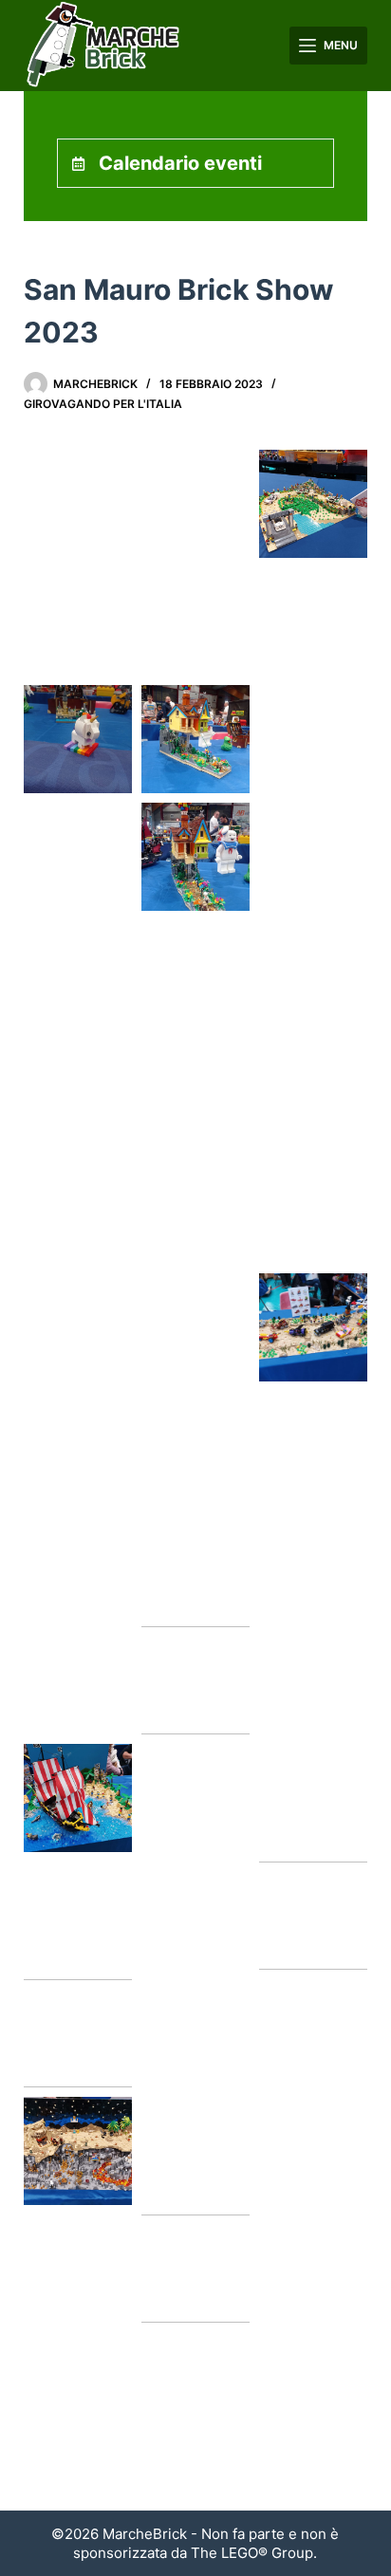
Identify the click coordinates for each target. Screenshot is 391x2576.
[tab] (196, 163)
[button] (78, 504)
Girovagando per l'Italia (103, 404)
